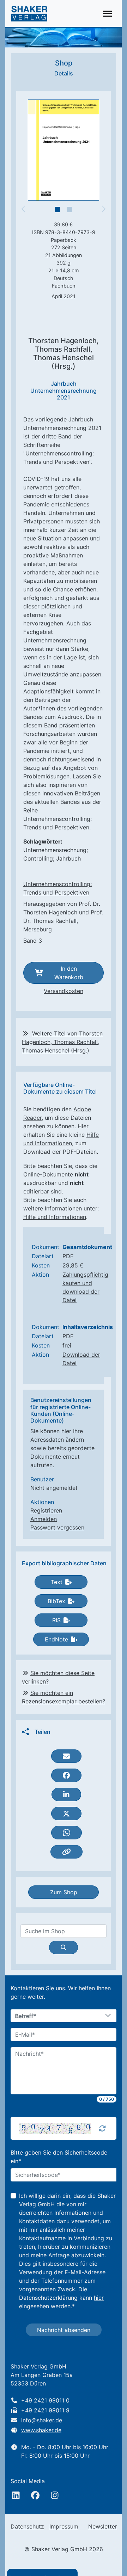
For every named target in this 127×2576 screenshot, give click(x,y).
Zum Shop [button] (64, 1892)
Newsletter (103, 2526)
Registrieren (46, 1510)
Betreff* (26, 2016)
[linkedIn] (16, 2495)
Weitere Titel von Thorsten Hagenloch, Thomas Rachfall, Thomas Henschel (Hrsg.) (62, 1042)
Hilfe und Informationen (55, 1217)
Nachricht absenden (64, 2330)
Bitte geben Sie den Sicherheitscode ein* (59, 2157)
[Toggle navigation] (107, 14)
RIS (56, 1620)
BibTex (56, 1601)
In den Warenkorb (69, 973)
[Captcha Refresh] (102, 2128)
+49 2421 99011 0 (45, 2400)
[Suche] (64, 1947)
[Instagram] (55, 2495)
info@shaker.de (42, 2420)
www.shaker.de (41, 2430)
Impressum (64, 2526)
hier (99, 2298)
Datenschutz (27, 2526)
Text (57, 1582)
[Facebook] (35, 2495)
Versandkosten (64, 991)
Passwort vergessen (57, 1527)
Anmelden (44, 1519)
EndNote (56, 1639)
